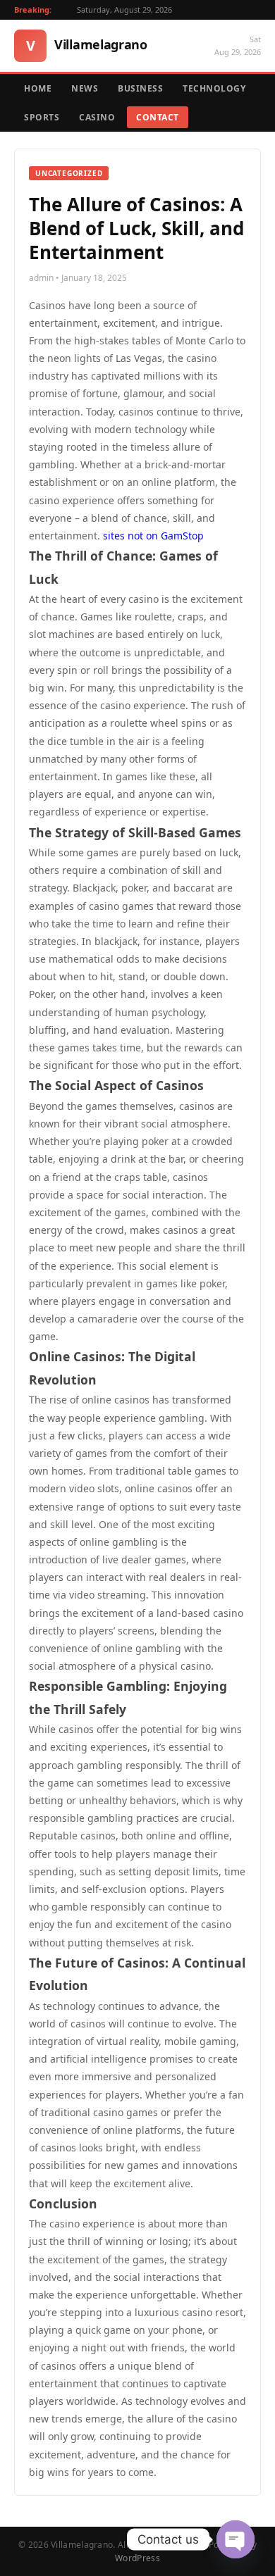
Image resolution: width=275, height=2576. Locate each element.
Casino (97, 117)
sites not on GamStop (153, 536)
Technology (214, 88)
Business (140, 88)
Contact (158, 117)
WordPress (137, 2558)
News (85, 88)
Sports (42, 117)
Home (38, 88)
